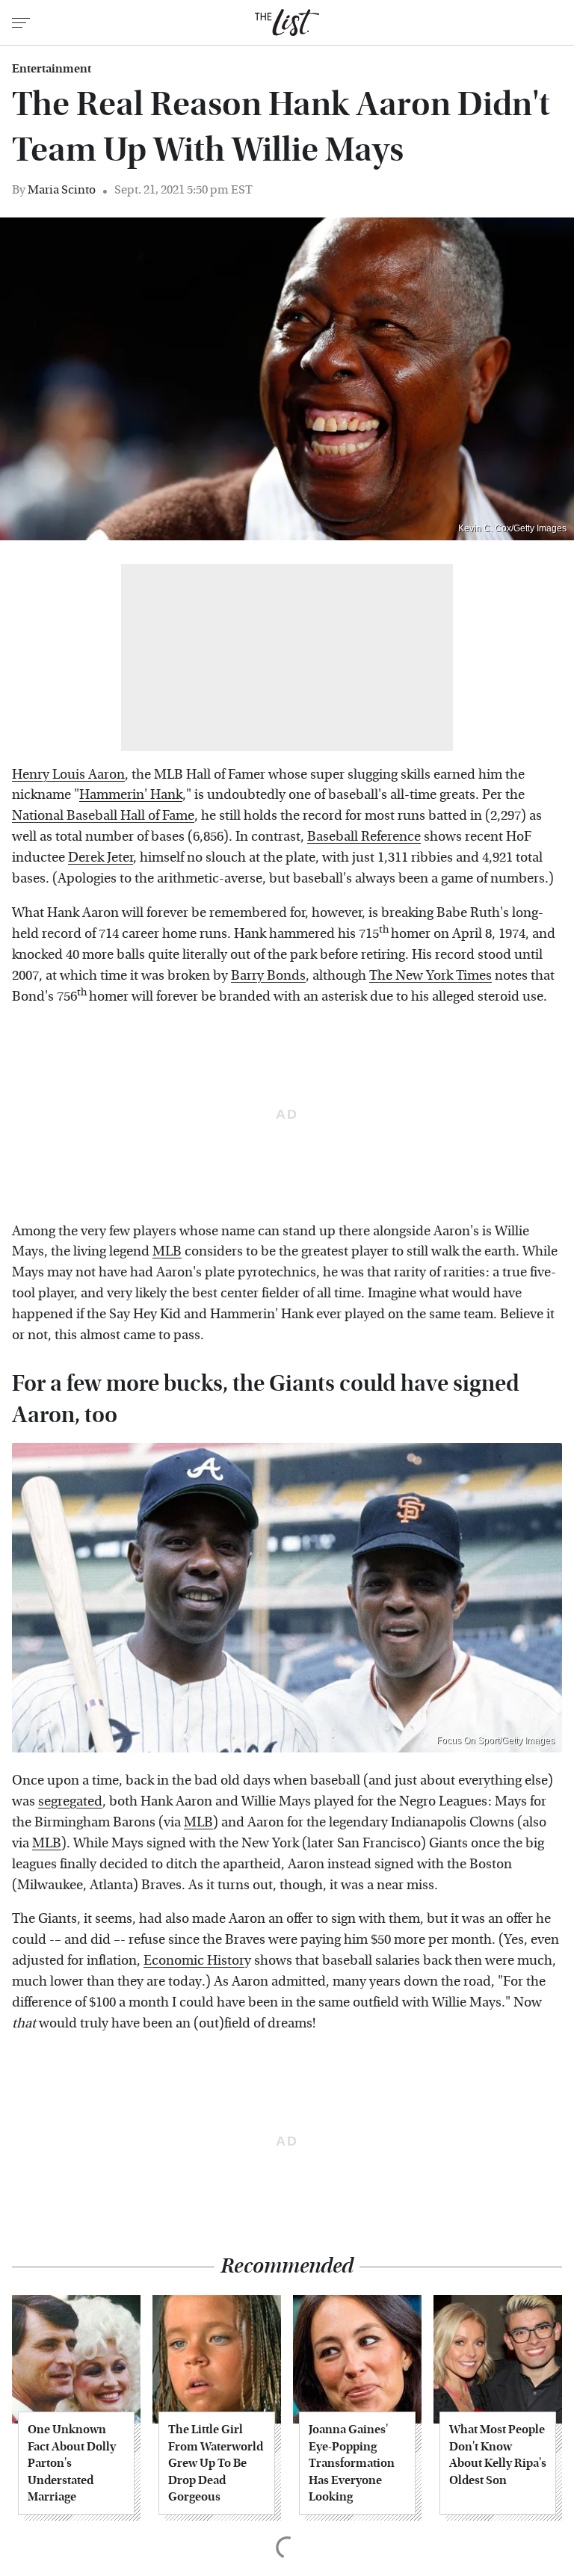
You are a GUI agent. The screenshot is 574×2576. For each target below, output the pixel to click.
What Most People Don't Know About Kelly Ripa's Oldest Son (498, 2454)
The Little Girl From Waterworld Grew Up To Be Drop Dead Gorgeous (216, 2463)
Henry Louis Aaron (68, 775)
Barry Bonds (268, 976)
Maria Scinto (62, 189)
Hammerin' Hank (131, 795)
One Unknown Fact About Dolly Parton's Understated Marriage (72, 2463)
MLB (167, 1251)
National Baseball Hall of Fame (103, 816)
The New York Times (430, 976)
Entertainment (52, 69)
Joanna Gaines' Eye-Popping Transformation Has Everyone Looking (352, 2463)
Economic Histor (194, 1961)
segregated (70, 1801)
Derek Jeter (101, 858)
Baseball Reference (364, 837)
